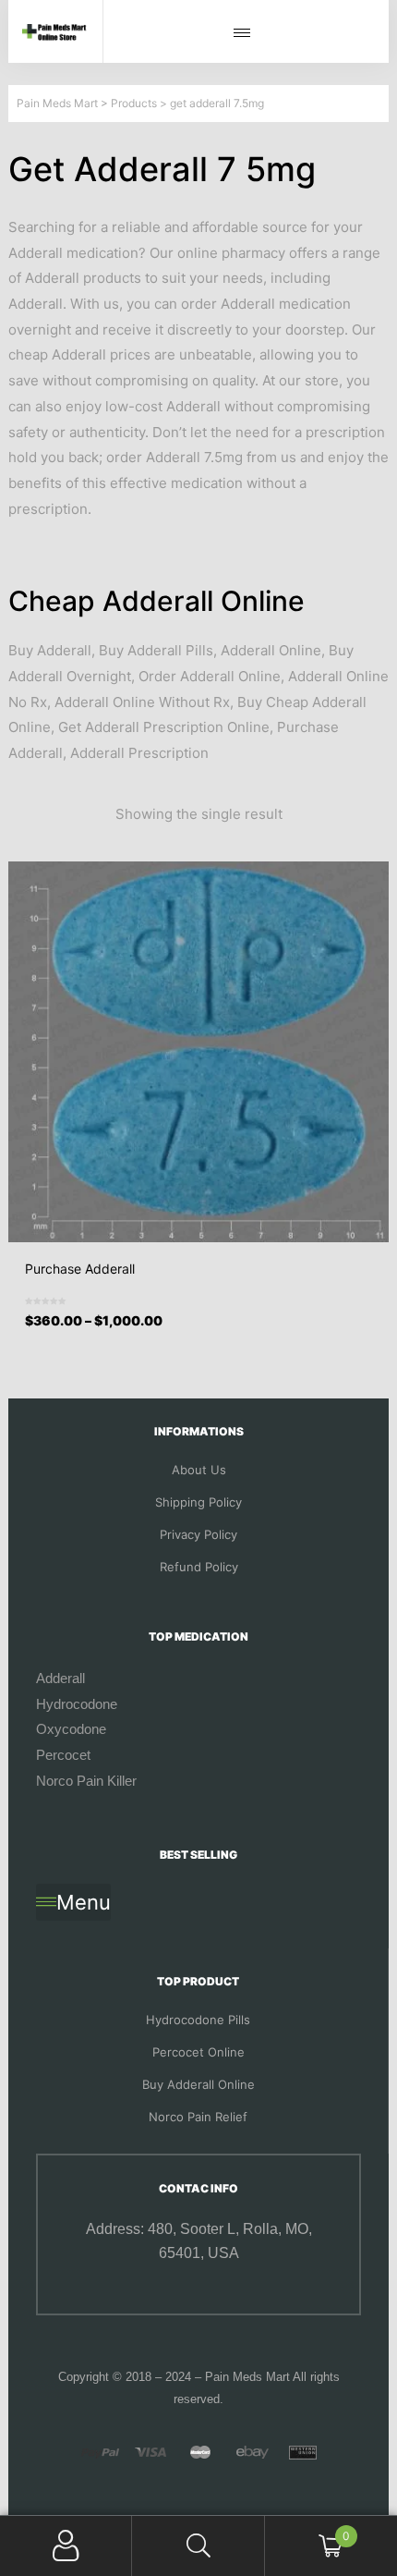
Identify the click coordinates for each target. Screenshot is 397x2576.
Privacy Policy (198, 1534)
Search (198, 2546)
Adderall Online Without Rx (142, 702)
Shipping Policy (198, 1502)
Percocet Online (198, 2052)
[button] (247, 33)
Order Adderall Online (210, 676)
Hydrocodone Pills (198, 2020)
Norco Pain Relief (198, 2117)
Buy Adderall (50, 650)
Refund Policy (199, 1567)
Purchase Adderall (80, 1269)
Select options (205, 1336)
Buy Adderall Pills (156, 650)
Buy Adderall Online (198, 2084)
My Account (66, 2546)
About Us (199, 1470)
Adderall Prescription (139, 753)
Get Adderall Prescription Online (164, 727)
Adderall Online (271, 650)
